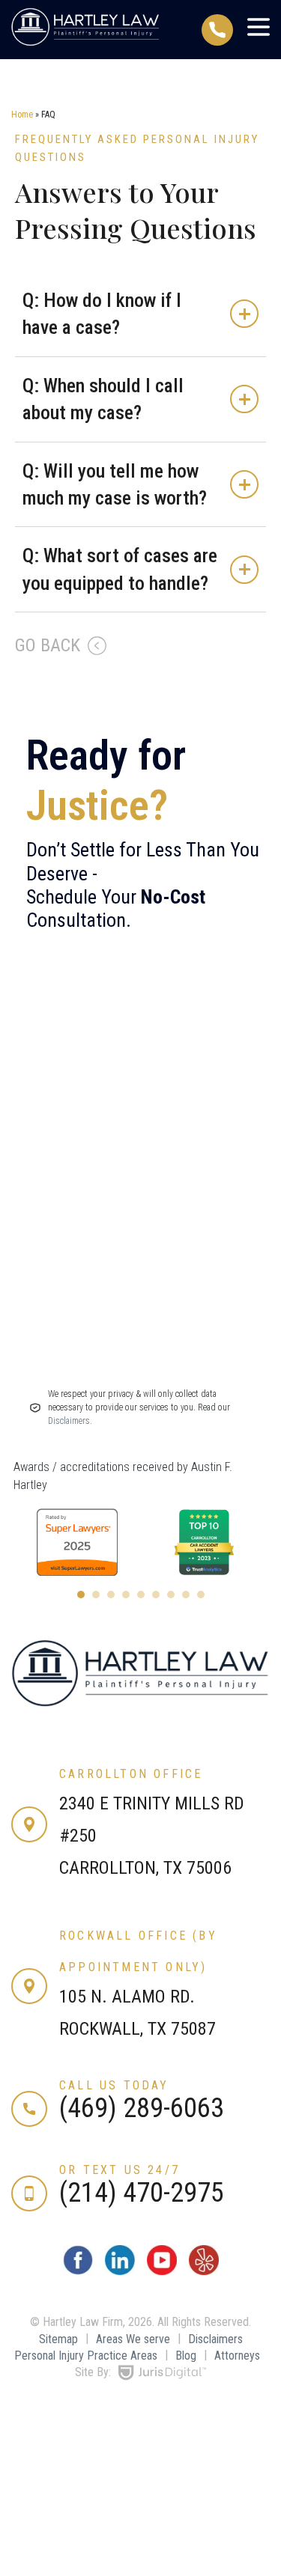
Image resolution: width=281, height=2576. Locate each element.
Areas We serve (133, 2339)
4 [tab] (126, 1595)
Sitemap (58, 2339)
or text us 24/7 (120, 2170)
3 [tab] (111, 1595)
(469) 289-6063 (142, 2108)
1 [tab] (81, 1595)
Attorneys (237, 2356)
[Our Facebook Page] (78, 2271)
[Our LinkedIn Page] (120, 2271)
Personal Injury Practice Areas (86, 2356)
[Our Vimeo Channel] (204, 2271)
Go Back (48, 645)
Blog (186, 2356)
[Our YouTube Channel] (162, 2271)
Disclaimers (215, 2339)
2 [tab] (96, 1595)
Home (22, 115)
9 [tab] (201, 1595)
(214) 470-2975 (142, 2193)
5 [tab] (141, 1595)
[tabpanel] (148, 1542)
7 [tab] (171, 1595)
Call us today (114, 2085)
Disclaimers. (70, 1421)
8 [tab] (186, 1595)
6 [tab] (156, 1595)
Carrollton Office (131, 1774)
